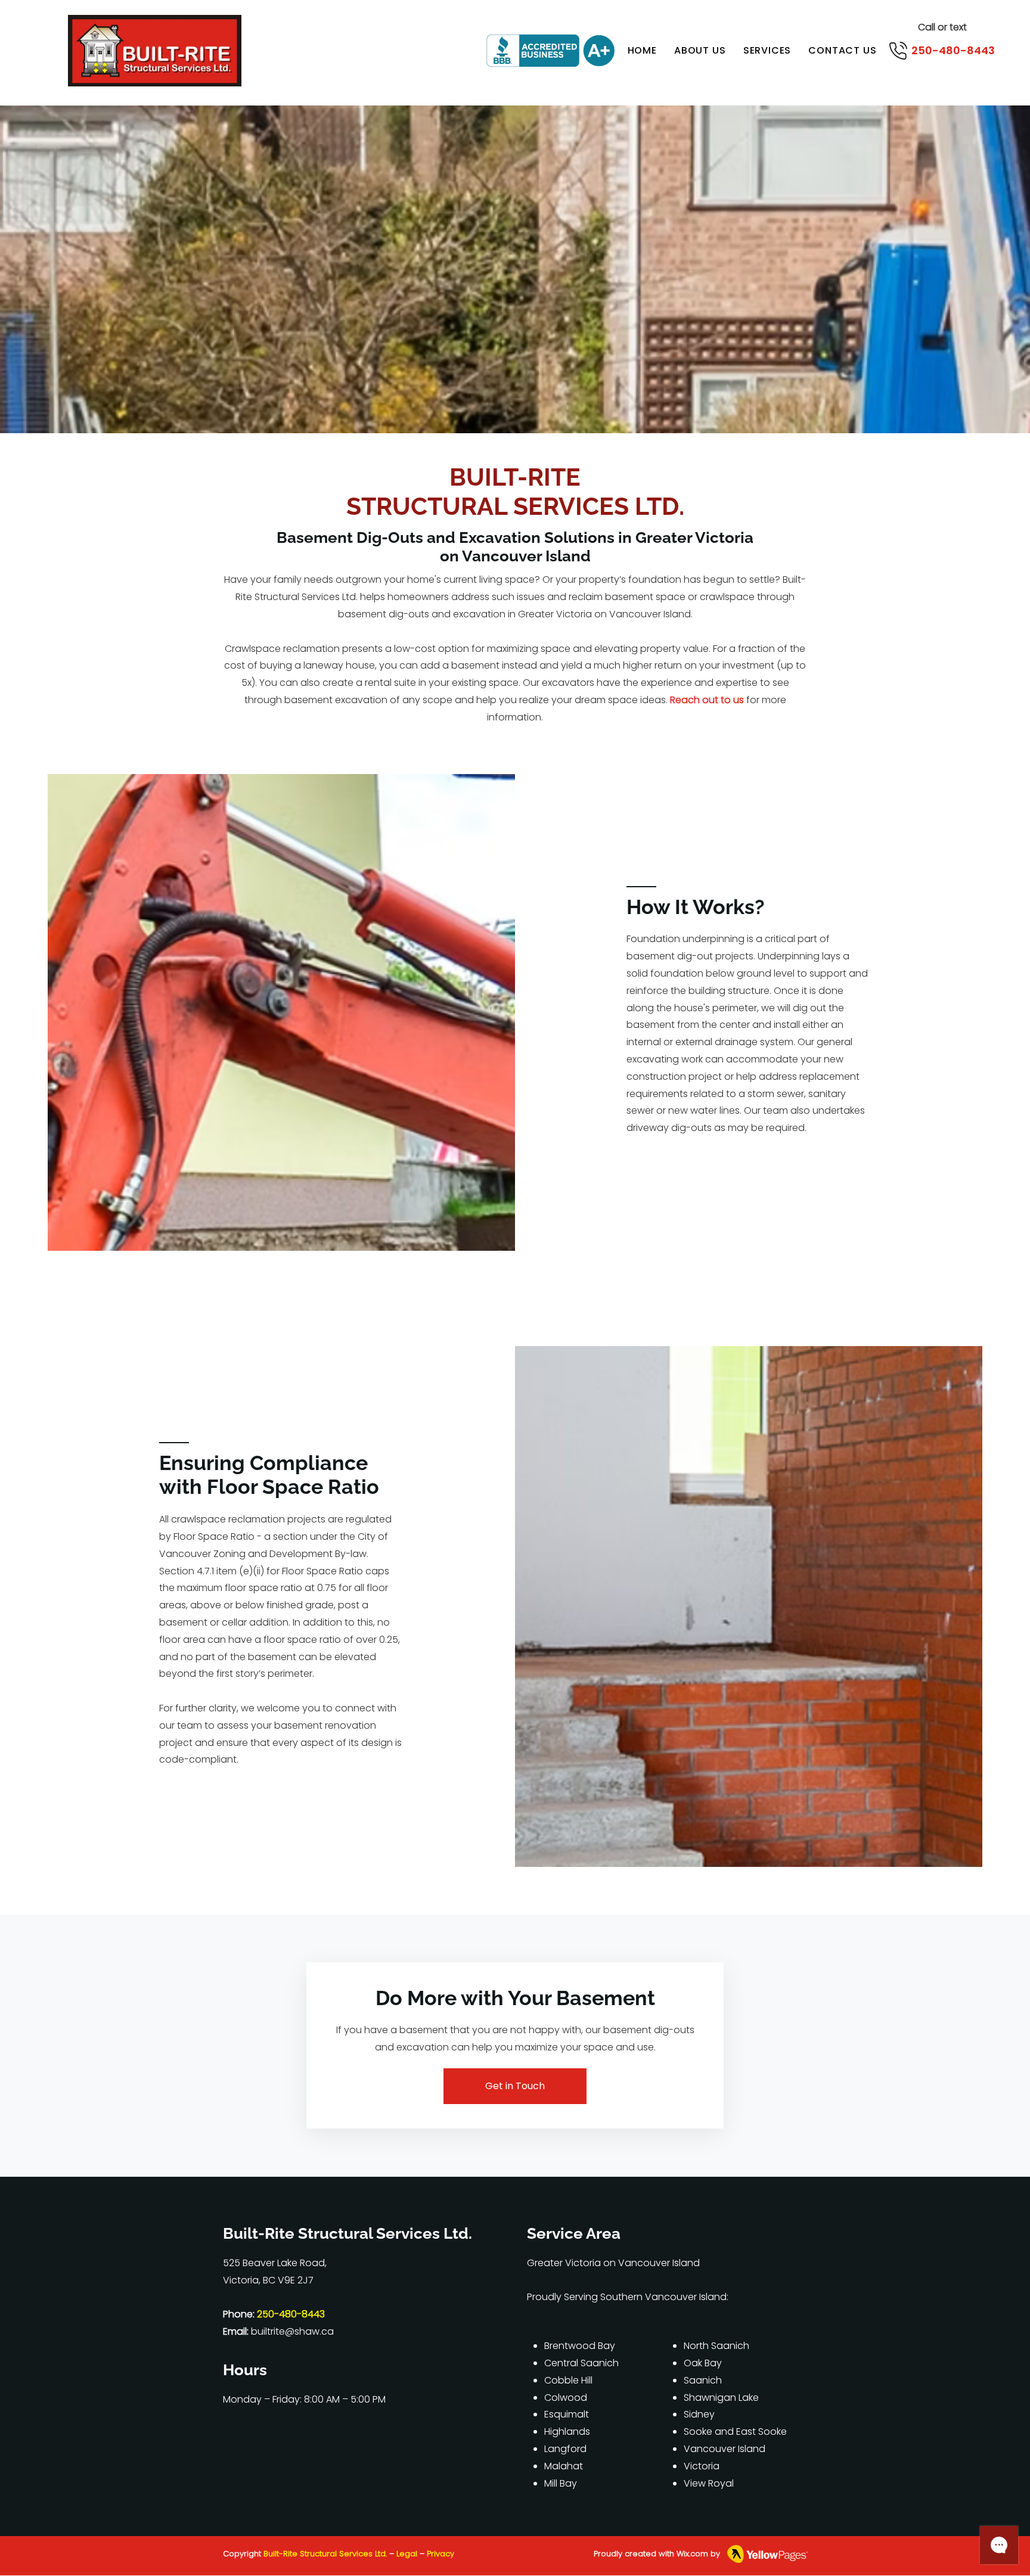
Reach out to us (707, 700)
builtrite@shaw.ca (292, 2331)
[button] (767, 50)
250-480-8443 (953, 50)
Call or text (942, 27)
